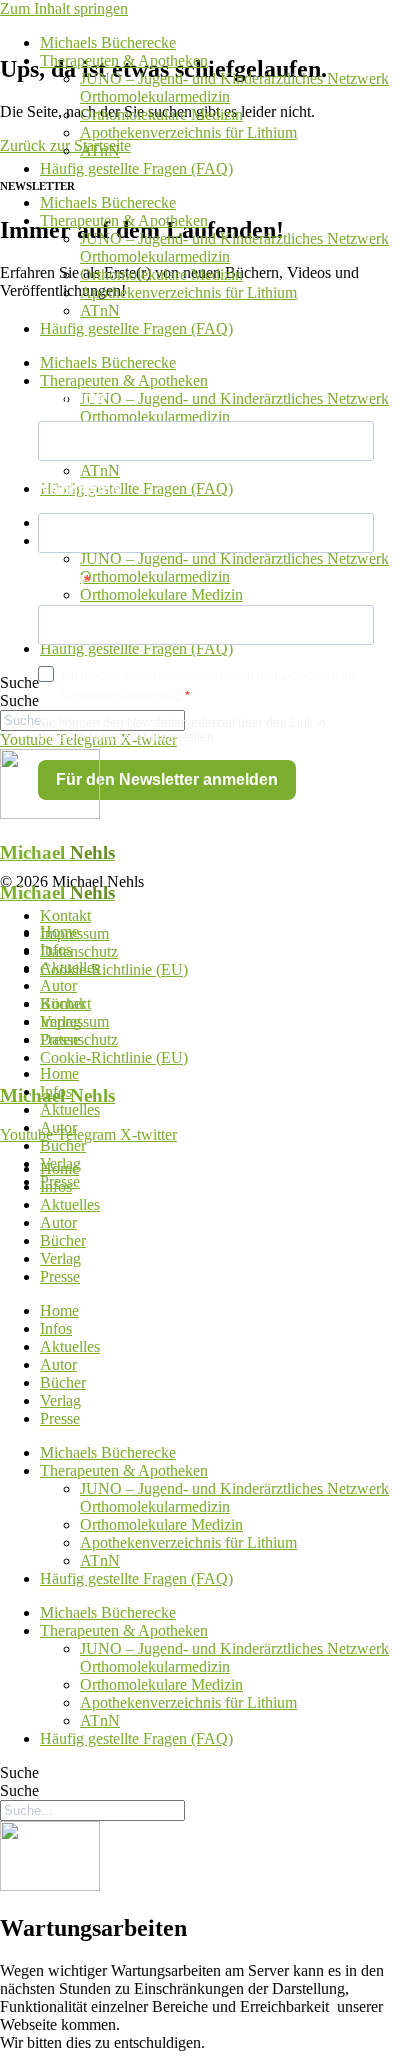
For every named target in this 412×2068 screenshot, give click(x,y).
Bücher (63, 1003)
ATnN (100, 150)
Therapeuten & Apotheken (124, 60)
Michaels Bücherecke (108, 42)
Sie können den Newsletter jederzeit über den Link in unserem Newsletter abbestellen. (182, 730)
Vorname (72, 397)
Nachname (79, 489)
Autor (58, 985)
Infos (56, 949)
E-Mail (61, 581)
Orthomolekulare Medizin (161, 114)
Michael (57, 852)
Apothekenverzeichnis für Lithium (188, 132)
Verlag (60, 1021)
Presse (60, 1039)
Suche (19, 682)
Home (59, 931)
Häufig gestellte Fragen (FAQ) (136, 168)
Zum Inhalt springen (64, 8)
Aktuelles (70, 967)
